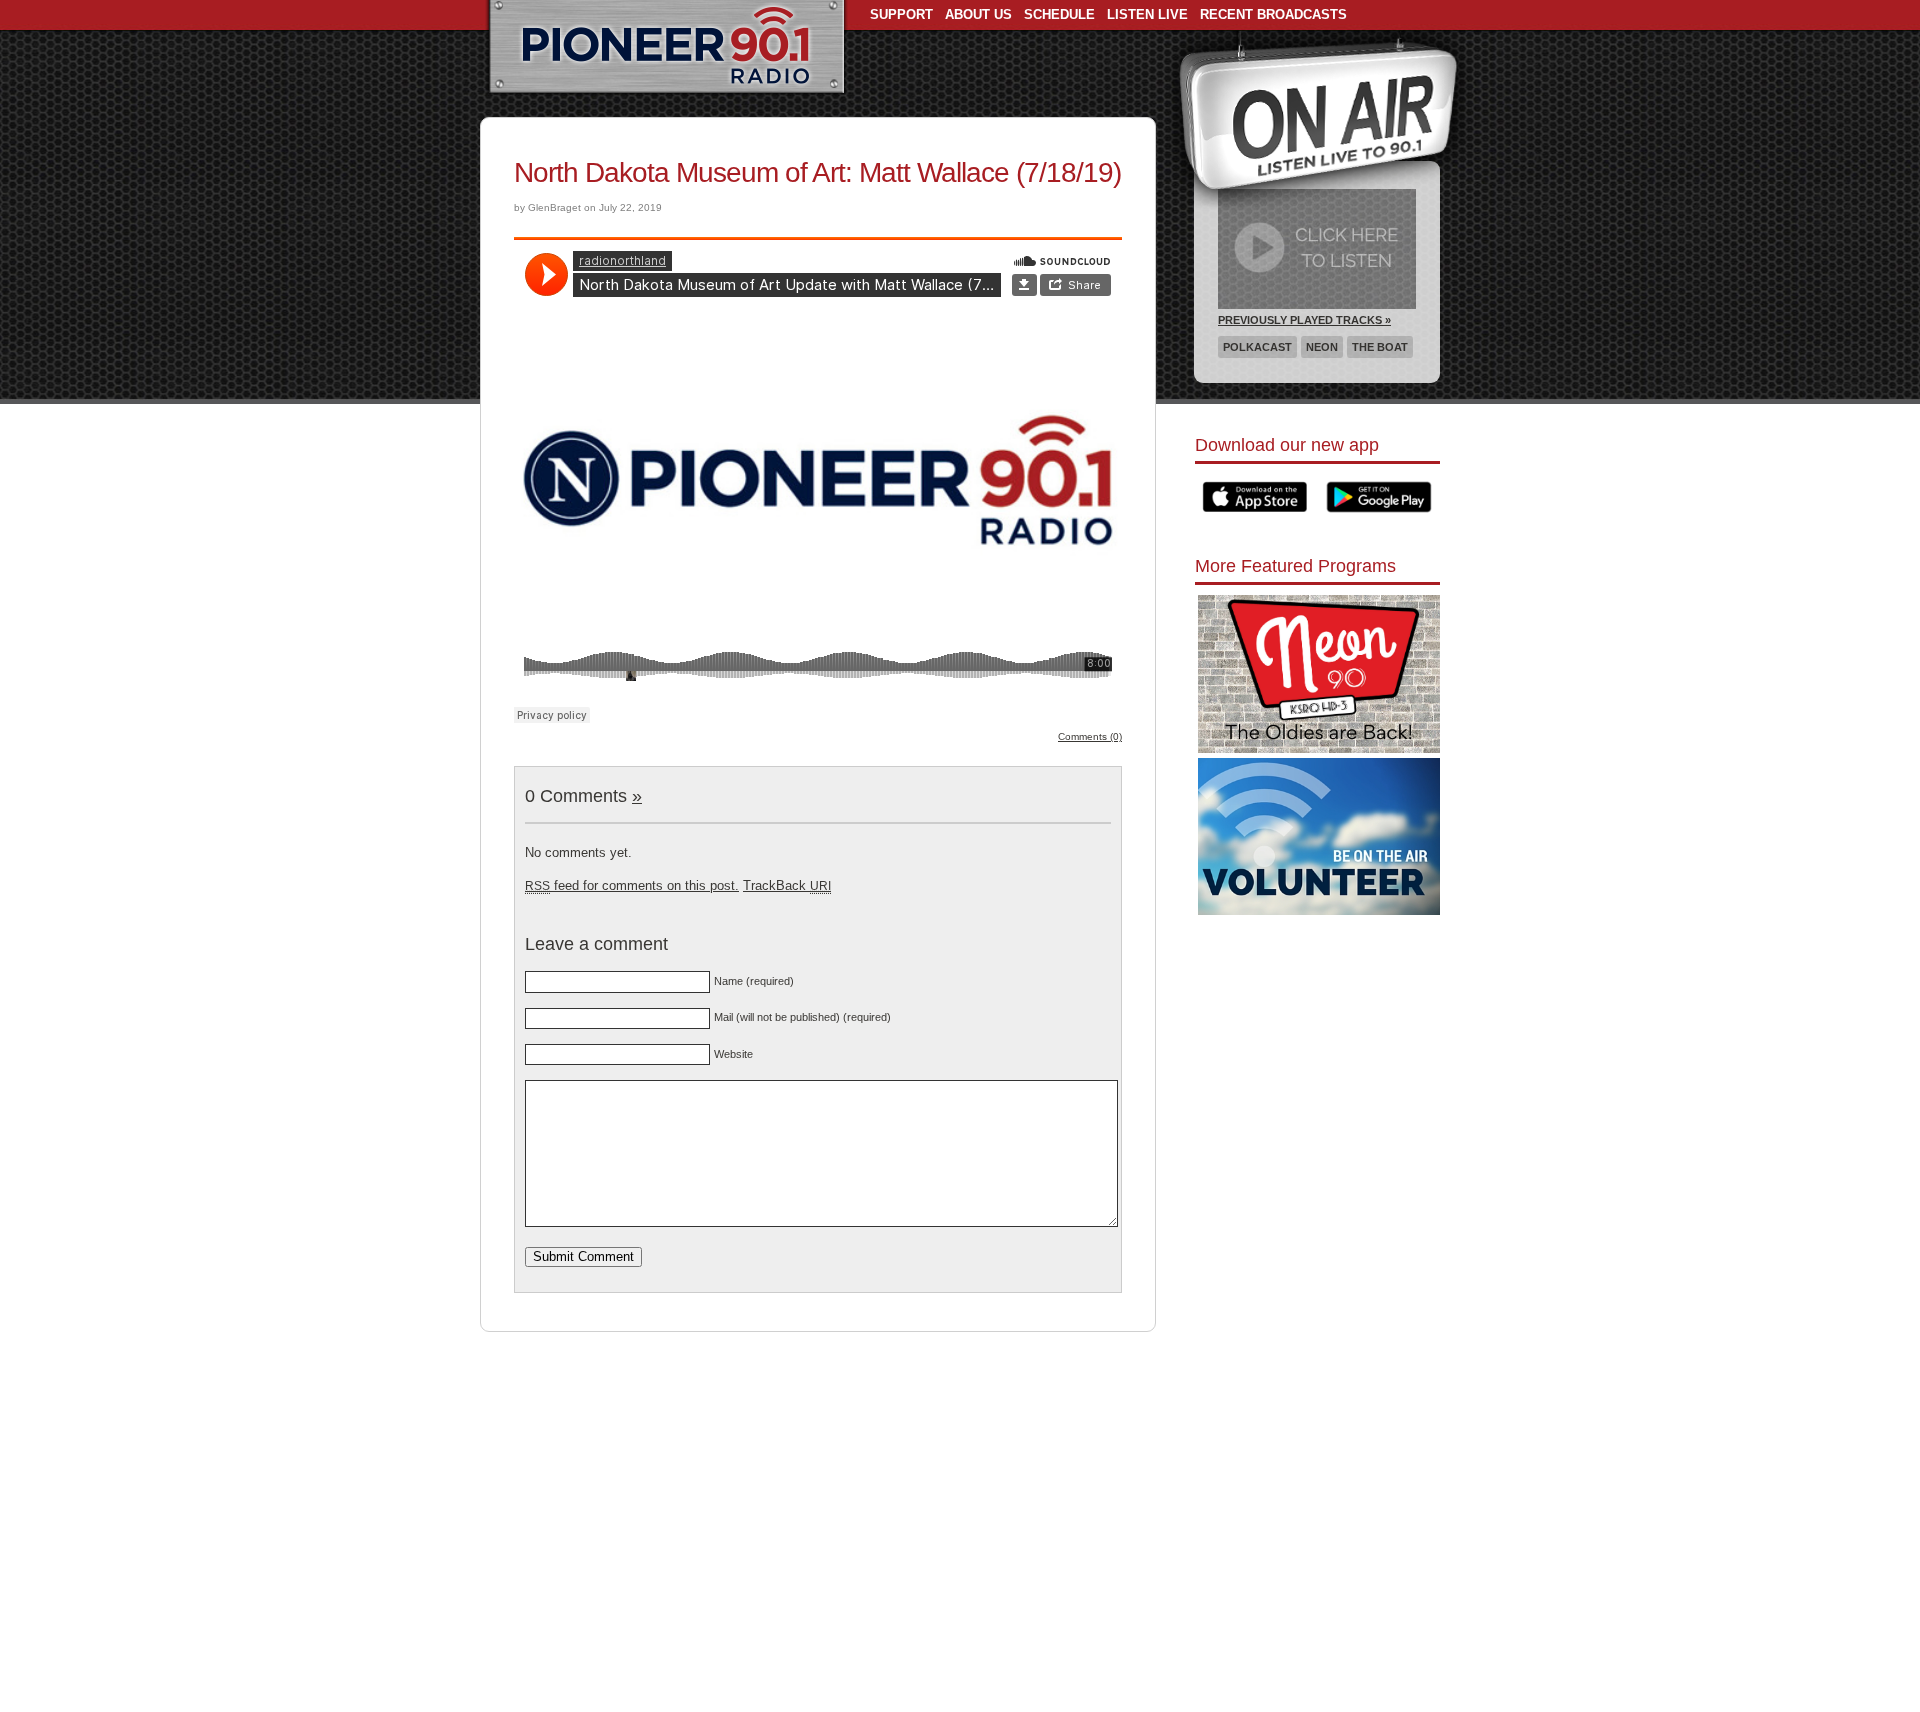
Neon (1322, 347)
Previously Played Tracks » (1304, 320)
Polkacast (1257, 347)
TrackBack (787, 885)
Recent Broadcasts (1273, 14)
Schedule (1059, 14)
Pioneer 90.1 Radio (666, 48)
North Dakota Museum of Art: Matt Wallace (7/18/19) (817, 172)
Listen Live (1147, 14)
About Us (978, 14)
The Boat (1380, 347)
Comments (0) (1090, 736)
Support (901, 14)
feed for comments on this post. (632, 885)
